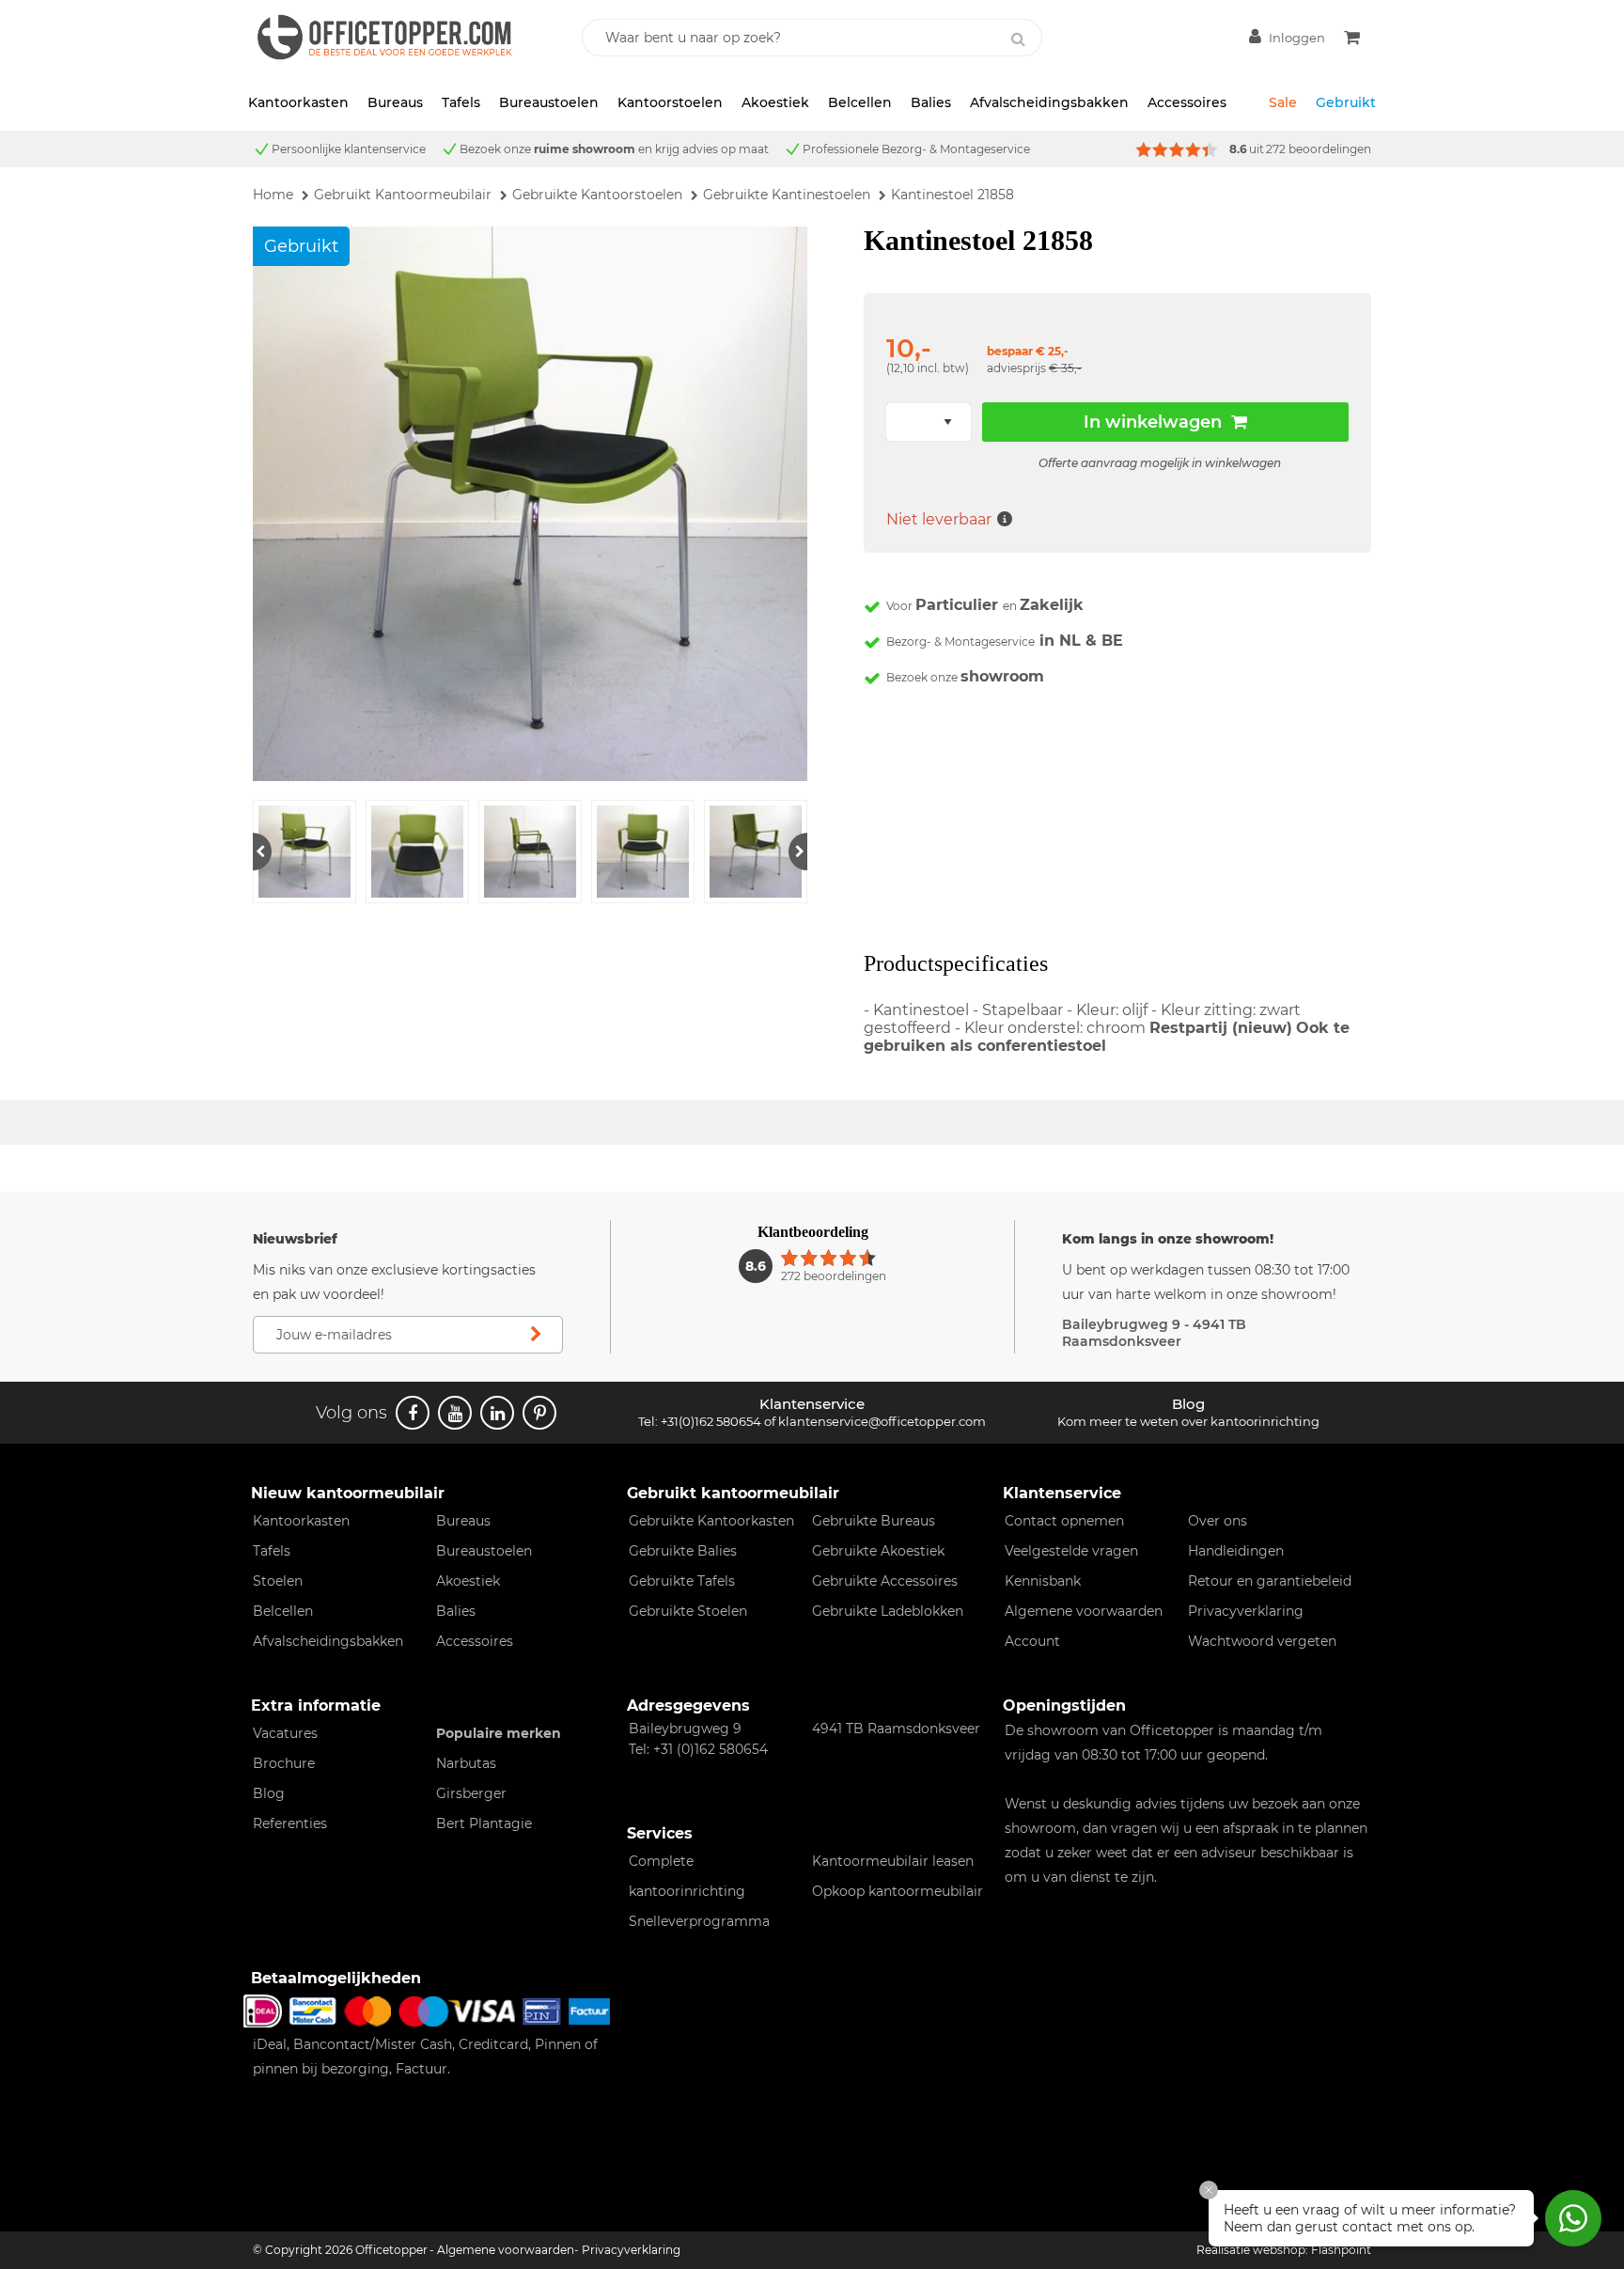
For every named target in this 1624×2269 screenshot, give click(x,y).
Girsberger (471, 1793)
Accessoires (1187, 102)
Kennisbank (1043, 1581)
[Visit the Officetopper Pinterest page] (539, 1413)
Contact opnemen (1064, 1521)
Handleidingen (1236, 1551)
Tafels (461, 102)
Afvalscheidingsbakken (1049, 102)
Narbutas (466, 1763)
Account (1032, 1641)
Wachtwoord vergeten (1262, 1641)
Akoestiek (775, 102)
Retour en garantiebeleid (1270, 1581)
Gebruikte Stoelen (688, 1611)
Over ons (1218, 1521)
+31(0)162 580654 (711, 1421)
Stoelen (278, 1581)
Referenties (290, 1823)
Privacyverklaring (1246, 1611)
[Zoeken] (1018, 39)
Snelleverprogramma (699, 1921)
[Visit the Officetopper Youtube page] (455, 1413)
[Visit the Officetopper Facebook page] (413, 1413)
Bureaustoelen (549, 102)
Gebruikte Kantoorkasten (711, 1521)
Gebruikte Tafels (682, 1581)
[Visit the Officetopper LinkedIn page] (497, 1413)
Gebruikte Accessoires (885, 1581)
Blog (269, 1793)
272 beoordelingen (1319, 149)
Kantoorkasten (298, 102)
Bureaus (395, 102)
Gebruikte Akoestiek (878, 1551)
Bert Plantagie (484, 1823)
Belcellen (860, 102)
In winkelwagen (1153, 422)
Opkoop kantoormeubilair (898, 1891)
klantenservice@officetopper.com (882, 1421)
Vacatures (285, 1733)
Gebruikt (1346, 102)
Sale (1283, 102)
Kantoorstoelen (670, 102)
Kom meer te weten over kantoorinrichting (1188, 1421)
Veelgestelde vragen (1071, 1551)
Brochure (284, 1763)
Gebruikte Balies (683, 1551)
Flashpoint (1341, 2250)
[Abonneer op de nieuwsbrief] (536, 1335)
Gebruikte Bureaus (874, 1521)
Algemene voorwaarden (1084, 1611)
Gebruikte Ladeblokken (888, 1611)
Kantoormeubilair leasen (893, 1861)
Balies (931, 102)
